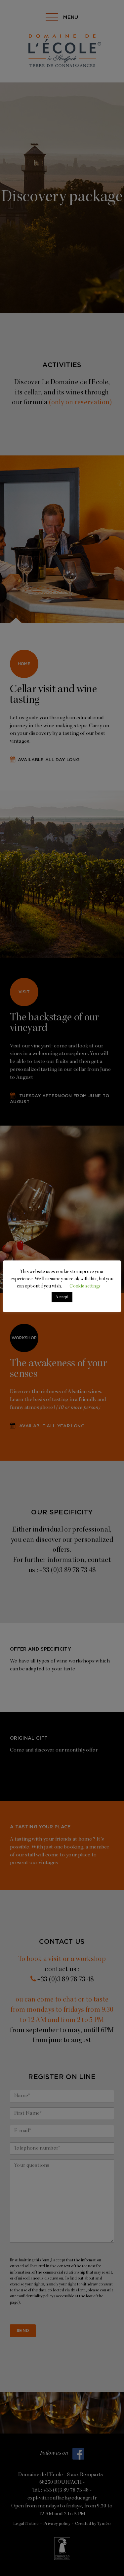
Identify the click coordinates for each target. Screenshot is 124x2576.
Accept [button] (62, 1297)
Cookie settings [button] (85, 1287)
